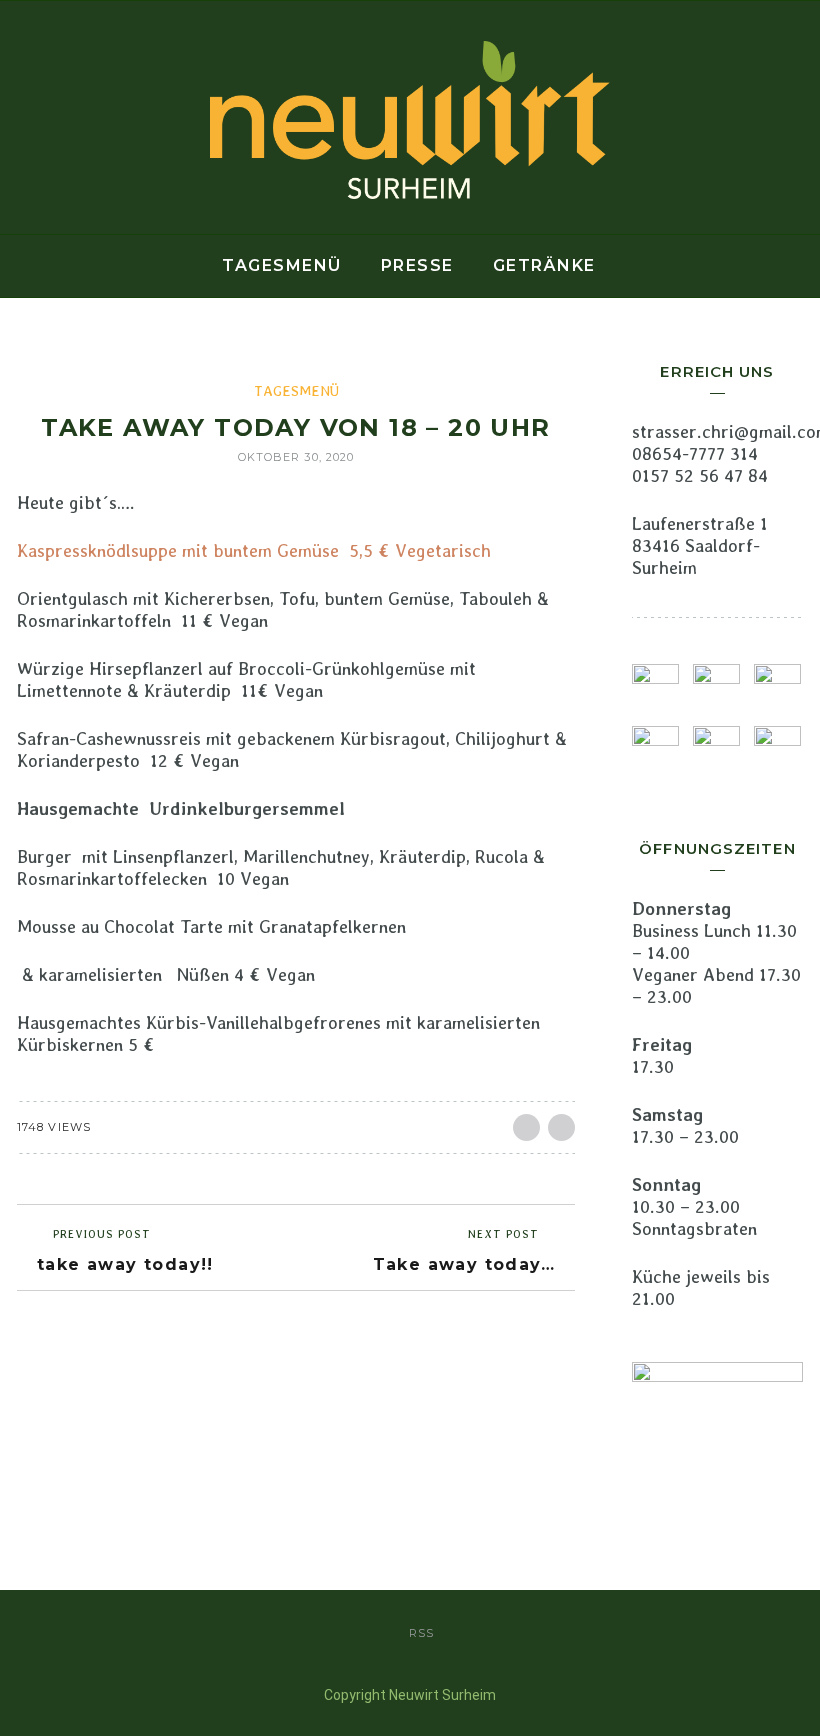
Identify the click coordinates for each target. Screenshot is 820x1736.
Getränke (544, 265)
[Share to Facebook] (526, 1127)
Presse (417, 265)
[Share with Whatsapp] (561, 1127)
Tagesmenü (282, 265)
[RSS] (20, 118)
